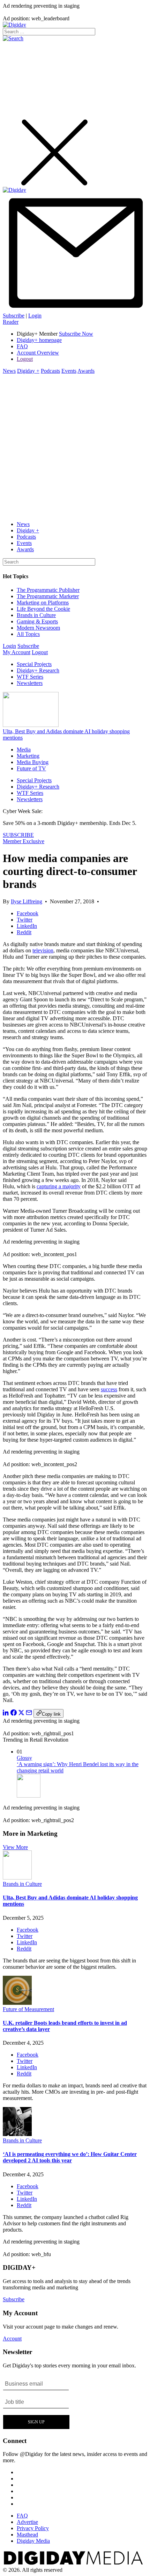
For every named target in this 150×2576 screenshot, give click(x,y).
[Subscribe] (75, 309)
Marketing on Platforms (43, 603)
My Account (17, 652)
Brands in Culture (36, 615)
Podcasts (50, 371)
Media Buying (33, 762)
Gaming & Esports (37, 621)
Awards (86, 371)
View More (15, 1847)
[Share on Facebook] (14, 1714)
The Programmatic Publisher (48, 590)
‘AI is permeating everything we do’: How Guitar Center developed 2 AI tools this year (70, 2157)
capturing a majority (59, 1186)
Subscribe (14, 316)
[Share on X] (21, 1714)
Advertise (27, 2522)
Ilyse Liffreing (27, 901)
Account (12, 2339)
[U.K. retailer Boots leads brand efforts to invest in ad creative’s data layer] (17, 2003)
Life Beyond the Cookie (43, 609)
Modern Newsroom (38, 628)
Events (69, 371)
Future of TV (31, 768)
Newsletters (30, 683)
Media (24, 750)
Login (35, 316)
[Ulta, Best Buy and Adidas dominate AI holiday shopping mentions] (17, 1878)
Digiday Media (33, 2541)
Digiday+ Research (38, 670)
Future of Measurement (28, 2009)
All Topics (28, 634)
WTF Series (30, 677)
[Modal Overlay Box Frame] (36, 2402)
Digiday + (28, 371)
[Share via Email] (29, 1714)
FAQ (22, 346)
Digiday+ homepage (39, 340)
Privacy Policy (33, 2528)
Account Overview (38, 353)
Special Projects (34, 664)
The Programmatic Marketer (48, 596)
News (9, 371)
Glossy (24, 1758)
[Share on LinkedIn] (6, 1714)
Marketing (28, 756)
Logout (25, 359)
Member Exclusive (24, 841)
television (43, 950)
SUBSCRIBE (18, 835)
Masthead (27, 2535)
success (109, 1389)
